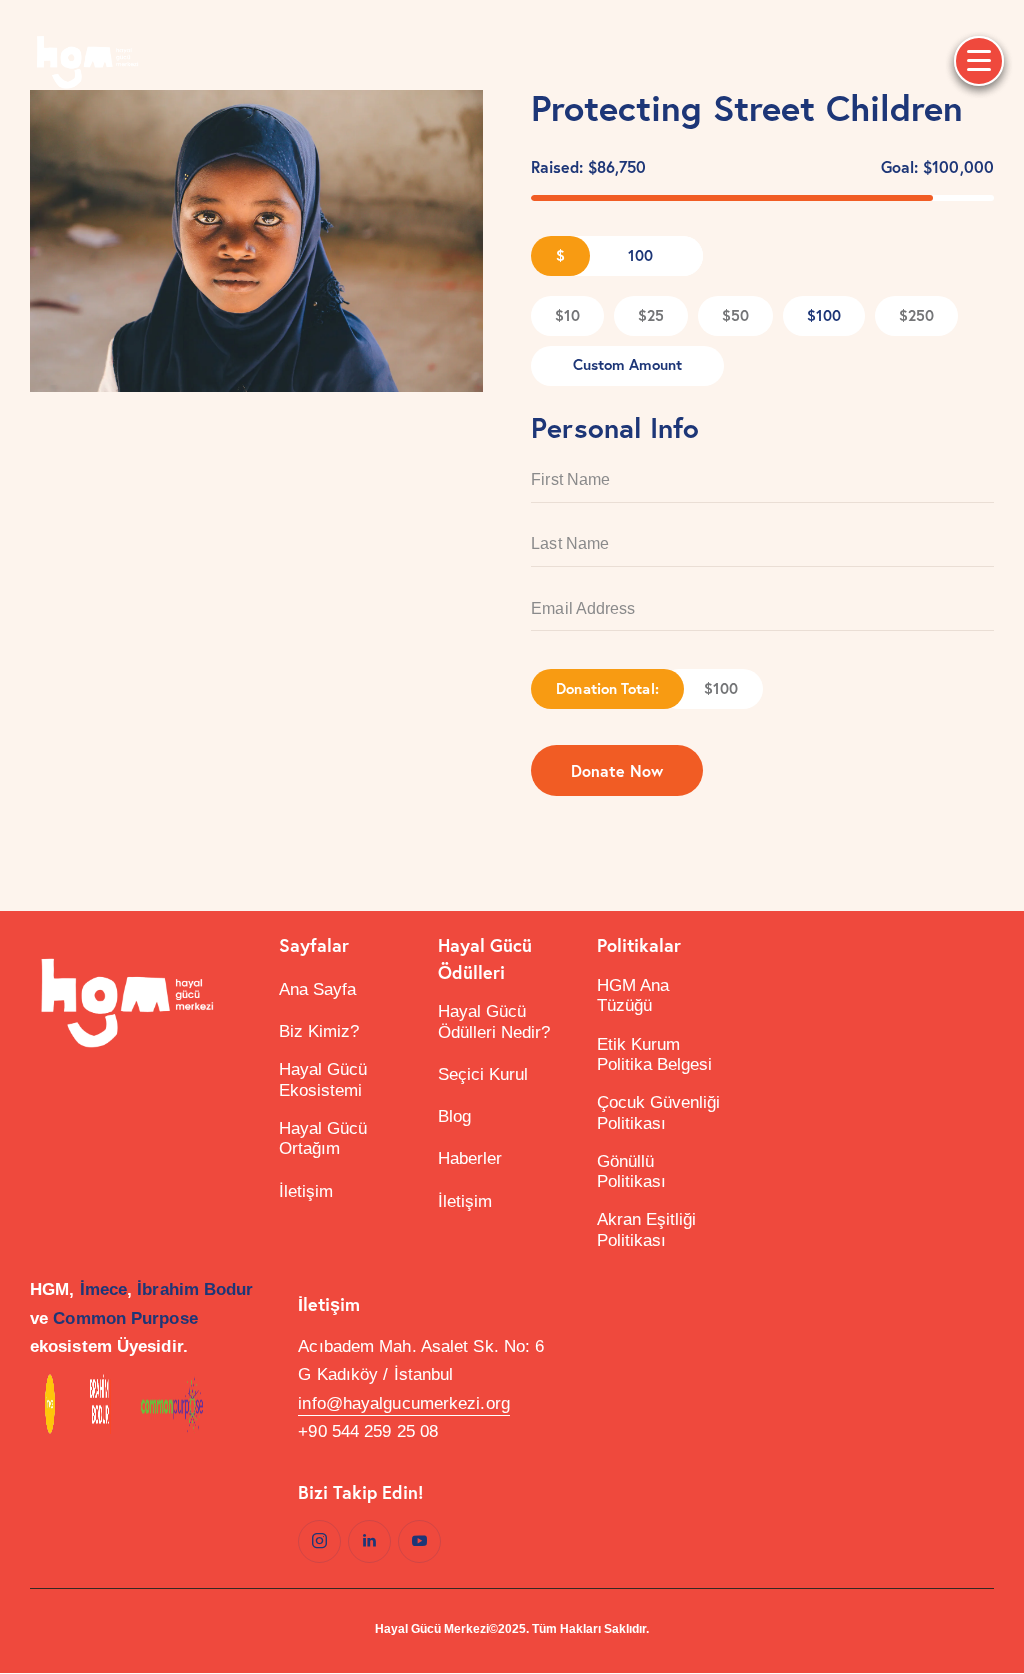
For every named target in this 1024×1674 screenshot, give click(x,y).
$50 (735, 315)
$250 (916, 315)
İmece (104, 1289)
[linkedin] (369, 1541)
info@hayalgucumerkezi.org (404, 1403)
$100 (824, 315)
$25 (651, 315)
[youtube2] (419, 1541)
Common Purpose (125, 1318)
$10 (567, 315)
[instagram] (319, 1541)
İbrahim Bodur (195, 1289)
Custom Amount (627, 364)
